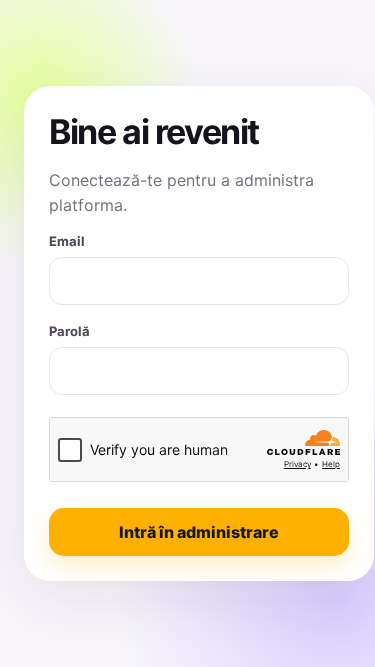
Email (67, 241)
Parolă (69, 331)
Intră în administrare (199, 532)
